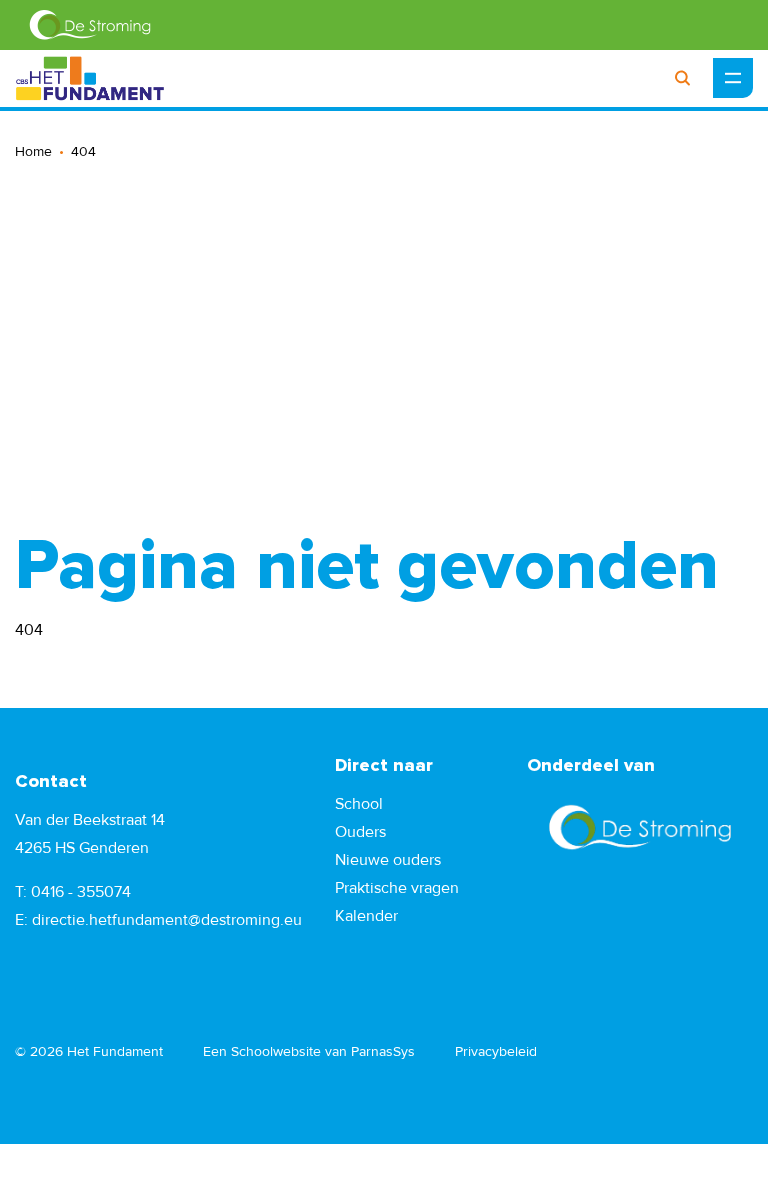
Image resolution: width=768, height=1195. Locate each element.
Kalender (366, 916)
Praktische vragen (397, 888)
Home (33, 151)
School (359, 804)
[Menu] (733, 78)
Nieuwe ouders (388, 860)
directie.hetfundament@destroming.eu (167, 920)
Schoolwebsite (276, 1051)
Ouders (360, 832)
